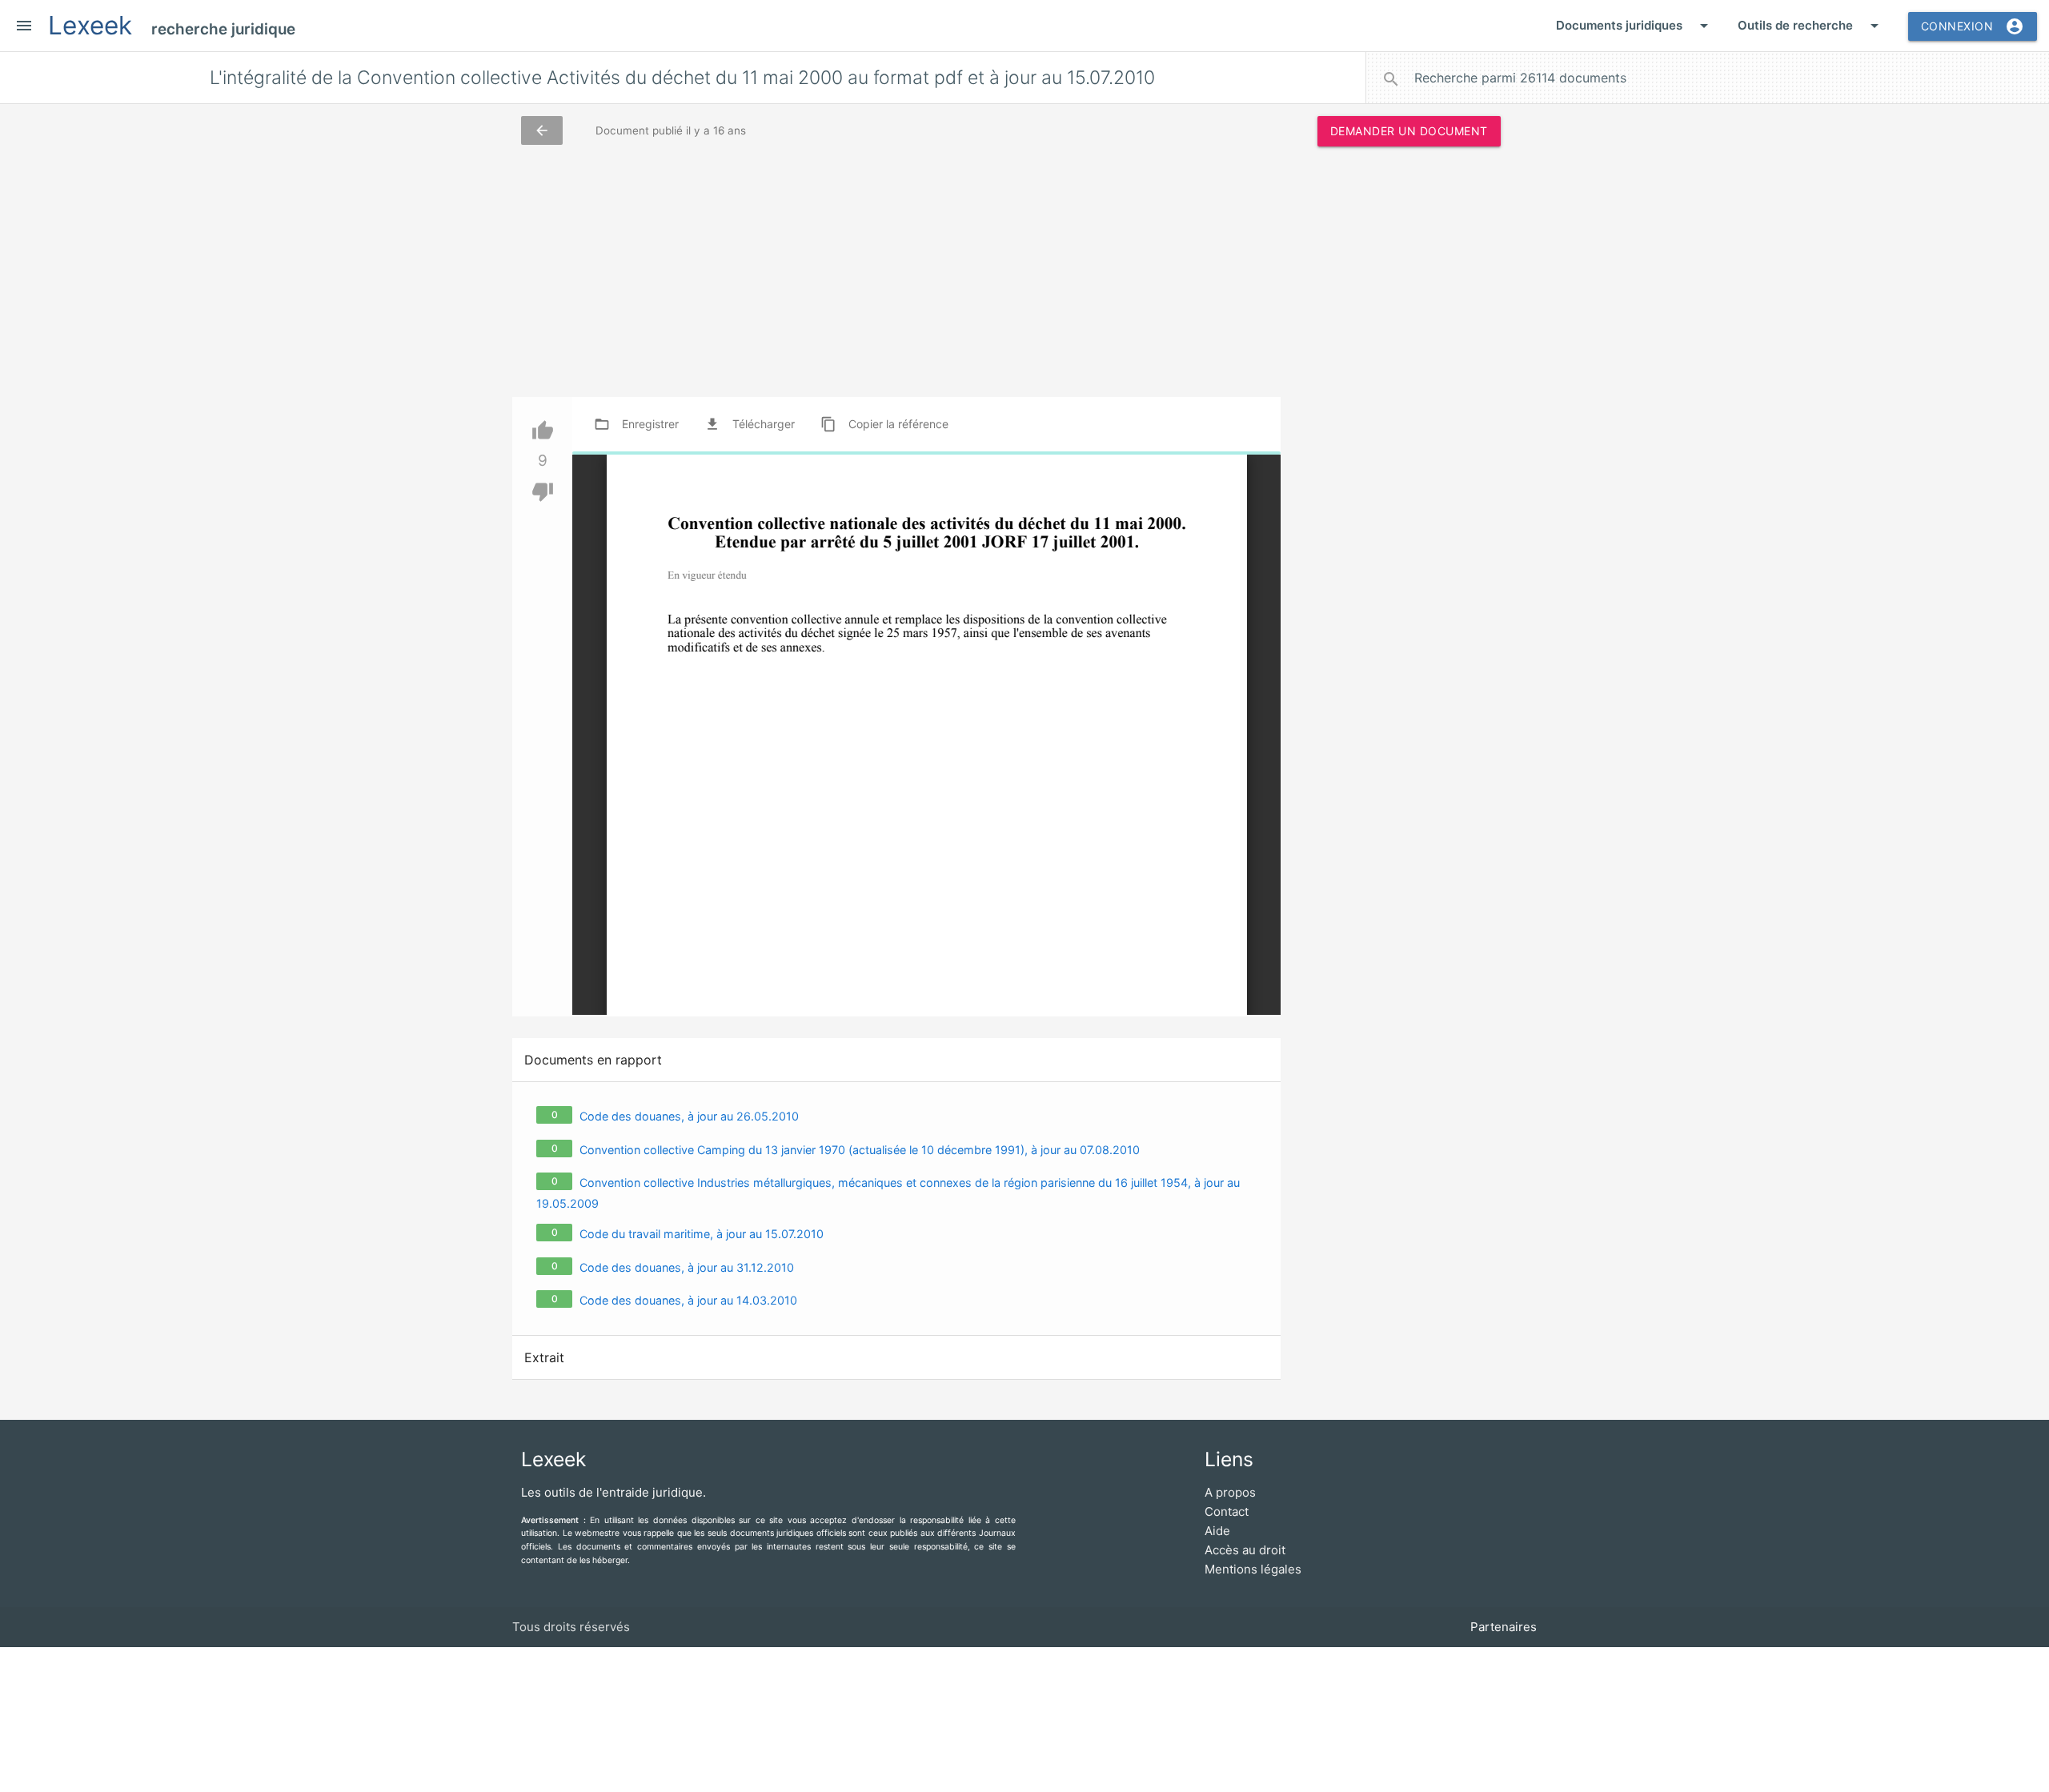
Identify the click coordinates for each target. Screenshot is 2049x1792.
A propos (1230, 1492)
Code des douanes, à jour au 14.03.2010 (688, 1300)
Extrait (544, 1357)
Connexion (1973, 26)
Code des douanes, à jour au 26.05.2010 (689, 1116)
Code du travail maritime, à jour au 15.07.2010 (702, 1234)
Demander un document (1409, 131)
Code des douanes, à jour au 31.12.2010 (687, 1267)
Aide (1217, 1531)
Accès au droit (1245, 1550)
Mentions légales (1253, 1569)
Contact (1227, 1511)
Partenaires (1504, 1627)
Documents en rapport (593, 1060)
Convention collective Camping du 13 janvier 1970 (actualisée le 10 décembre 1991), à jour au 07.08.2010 (860, 1150)
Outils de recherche (1811, 26)
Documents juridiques (1635, 26)
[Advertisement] (1409, 403)
